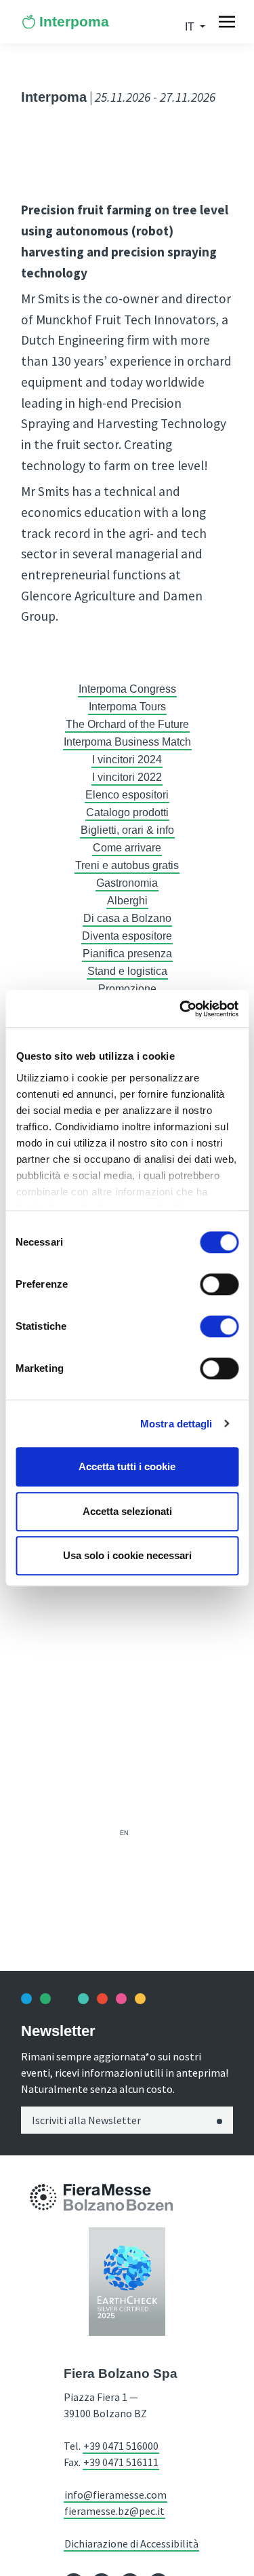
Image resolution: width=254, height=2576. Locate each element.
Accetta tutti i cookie (127, 1466)
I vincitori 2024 (127, 760)
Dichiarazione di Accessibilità (131, 2543)
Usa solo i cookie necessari (127, 1555)
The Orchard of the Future (127, 724)
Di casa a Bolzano (127, 918)
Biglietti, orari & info (127, 830)
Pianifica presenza (127, 954)
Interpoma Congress (127, 689)
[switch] (219, 1284)
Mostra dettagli (176, 1424)
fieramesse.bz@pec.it (114, 2511)
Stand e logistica (127, 971)
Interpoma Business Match (127, 742)
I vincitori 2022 (127, 777)
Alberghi (127, 901)
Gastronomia (127, 883)
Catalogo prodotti (127, 812)
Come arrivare (127, 848)
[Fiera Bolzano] (43, 2196)
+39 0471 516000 (121, 2446)
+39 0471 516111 (121, 2462)
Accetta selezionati (127, 1511)
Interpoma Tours (127, 707)
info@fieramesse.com (115, 2495)
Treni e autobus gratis (127, 865)
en (124, 1833)
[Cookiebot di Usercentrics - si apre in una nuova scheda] (181, 1009)
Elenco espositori (127, 795)
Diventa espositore (127, 936)
